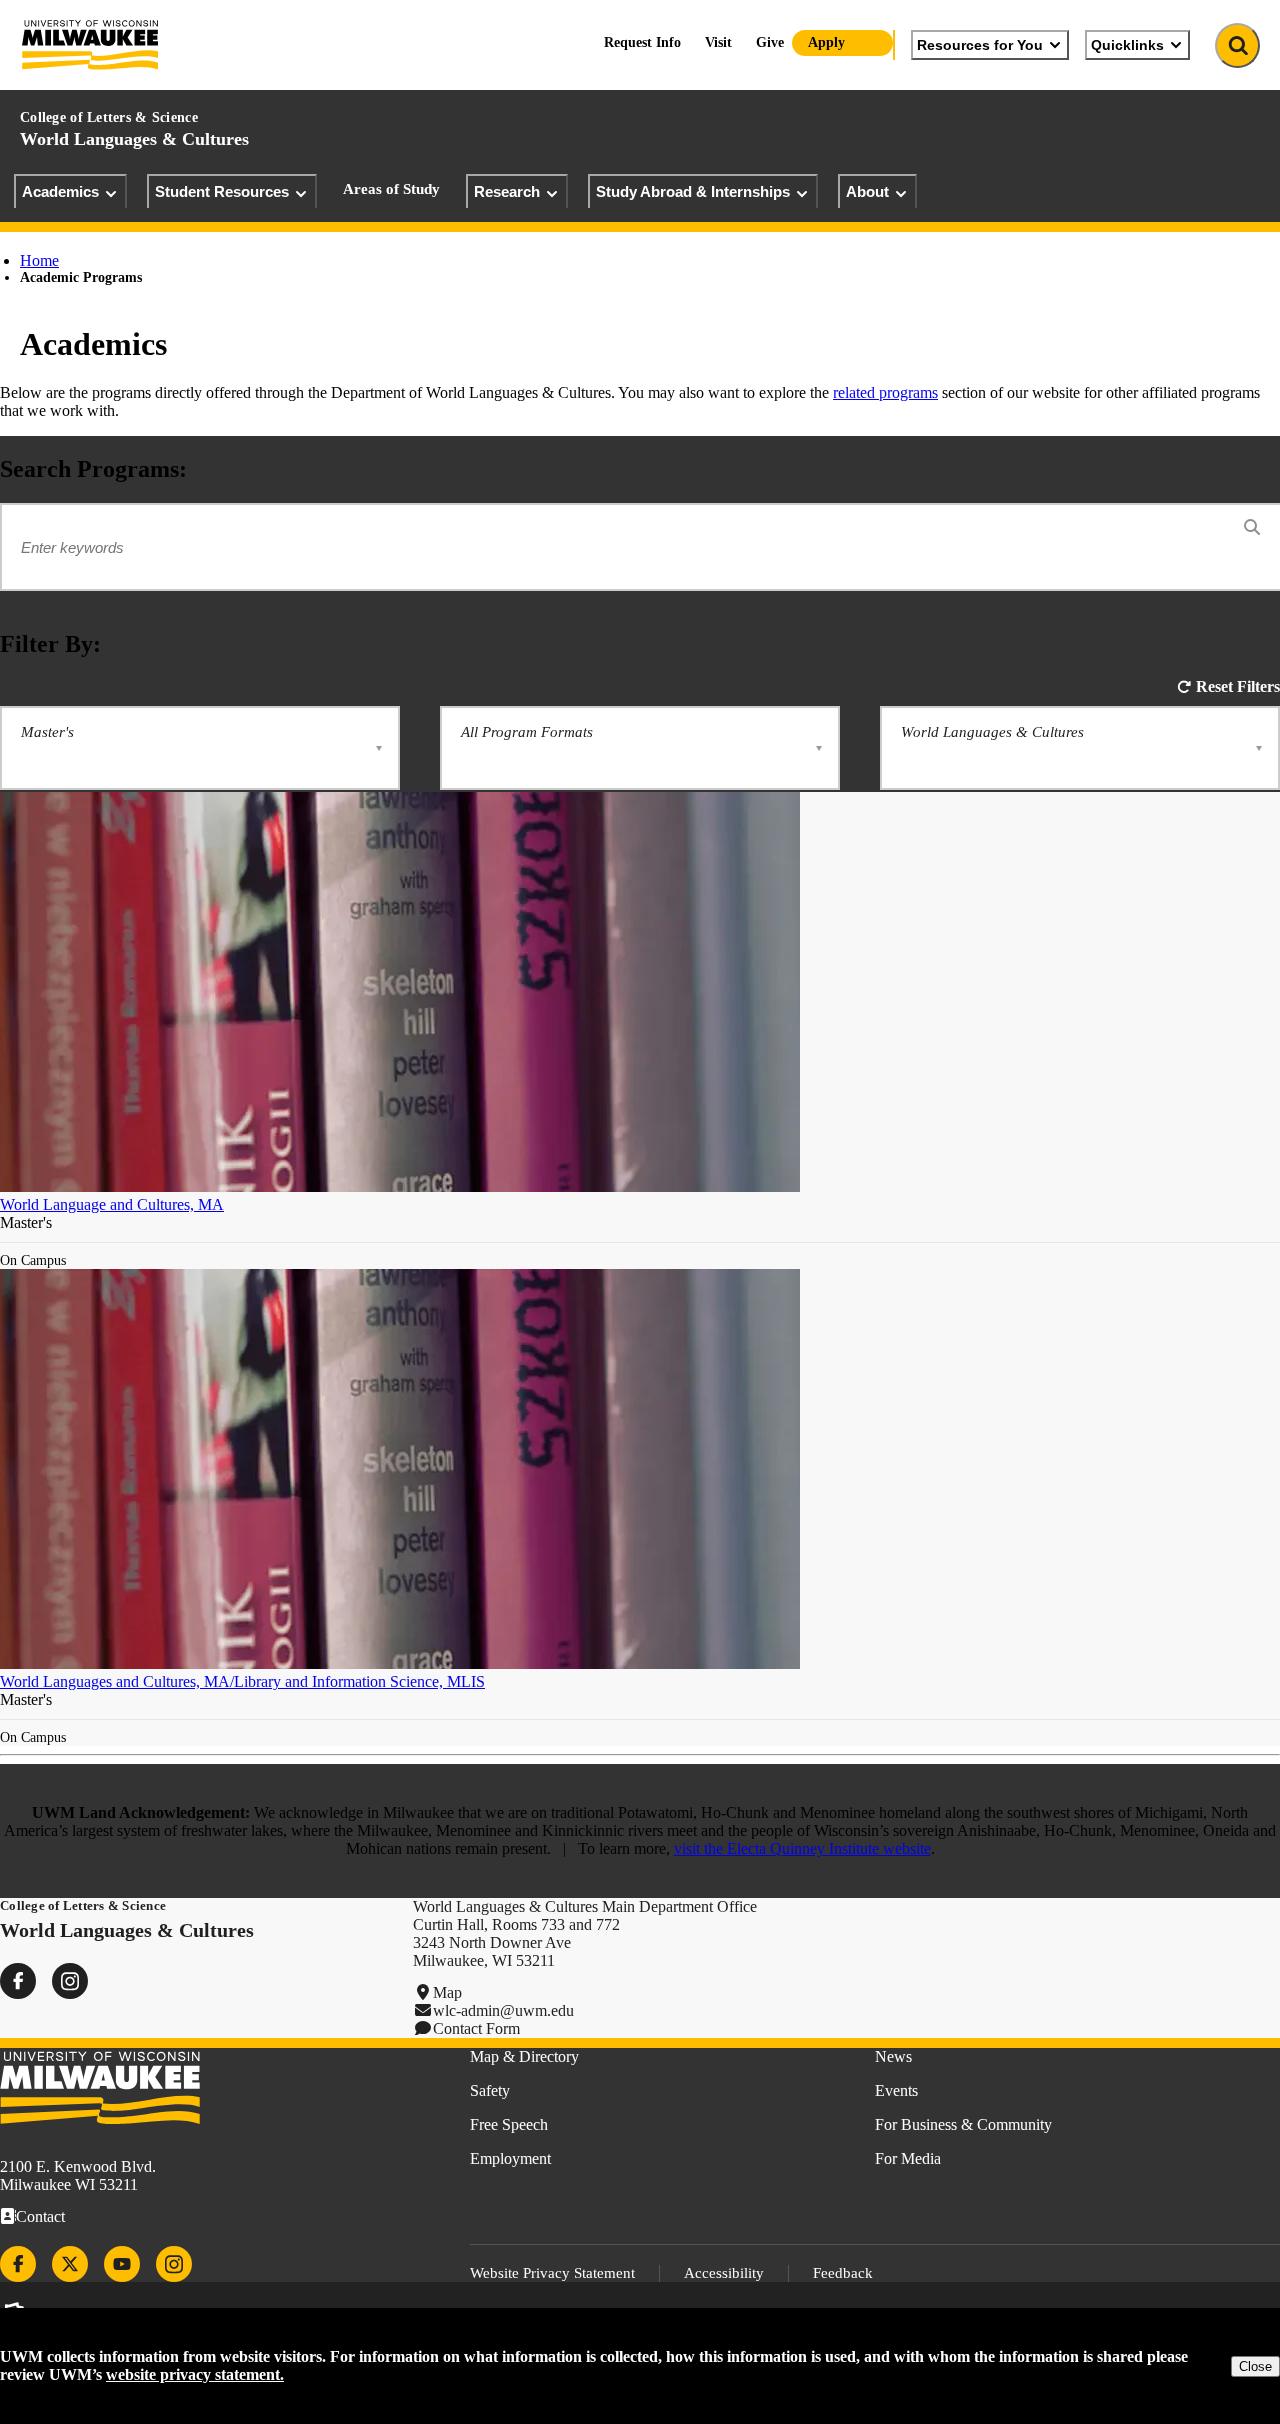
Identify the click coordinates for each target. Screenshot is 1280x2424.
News (893, 2056)
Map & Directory (524, 2056)
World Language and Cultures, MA (112, 1204)
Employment (510, 2158)
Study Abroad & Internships (693, 191)
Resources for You (980, 45)
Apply (826, 42)
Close (1255, 2366)
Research (507, 191)
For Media (908, 2158)
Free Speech (509, 2124)
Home (39, 260)
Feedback (843, 2273)
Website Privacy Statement (552, 2273)
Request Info (642, 42)
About (867, 191)
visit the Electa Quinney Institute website (802, 1848)
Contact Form (476, 2028)
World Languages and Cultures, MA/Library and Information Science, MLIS (242, 1681)
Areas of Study (391, 189)
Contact (40, 2216)
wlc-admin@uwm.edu (503, 2010)
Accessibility (724, 2273)
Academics (60, 191)
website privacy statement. (195, 2374)
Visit (718, 42)
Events (896, 2090)
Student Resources (222, 191)
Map (447, 1992)
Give (770, 42)
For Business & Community (963, 2124)
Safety (490, 2090)
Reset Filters (1238, 686)
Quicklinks (1127, 45)
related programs (885, 392)
